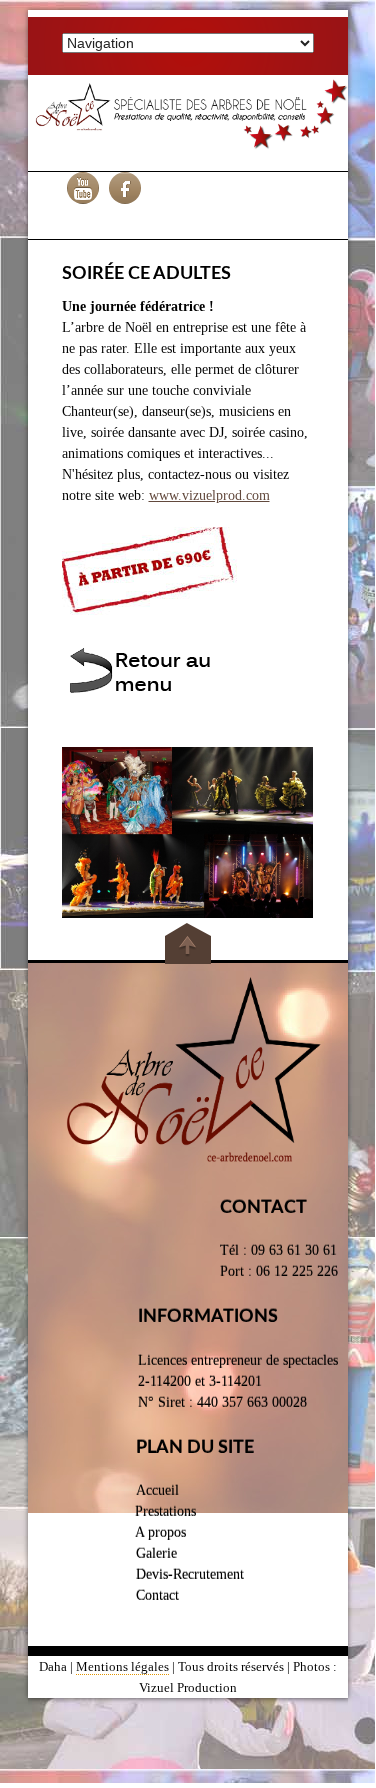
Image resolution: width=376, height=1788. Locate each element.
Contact (157, 1595)
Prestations (165, 1511)
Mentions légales (122, 1666)
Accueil (157, 1490)
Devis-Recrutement (190, 1574)
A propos (160, 1532)
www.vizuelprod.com (209, 495)
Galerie (156, 1553)
